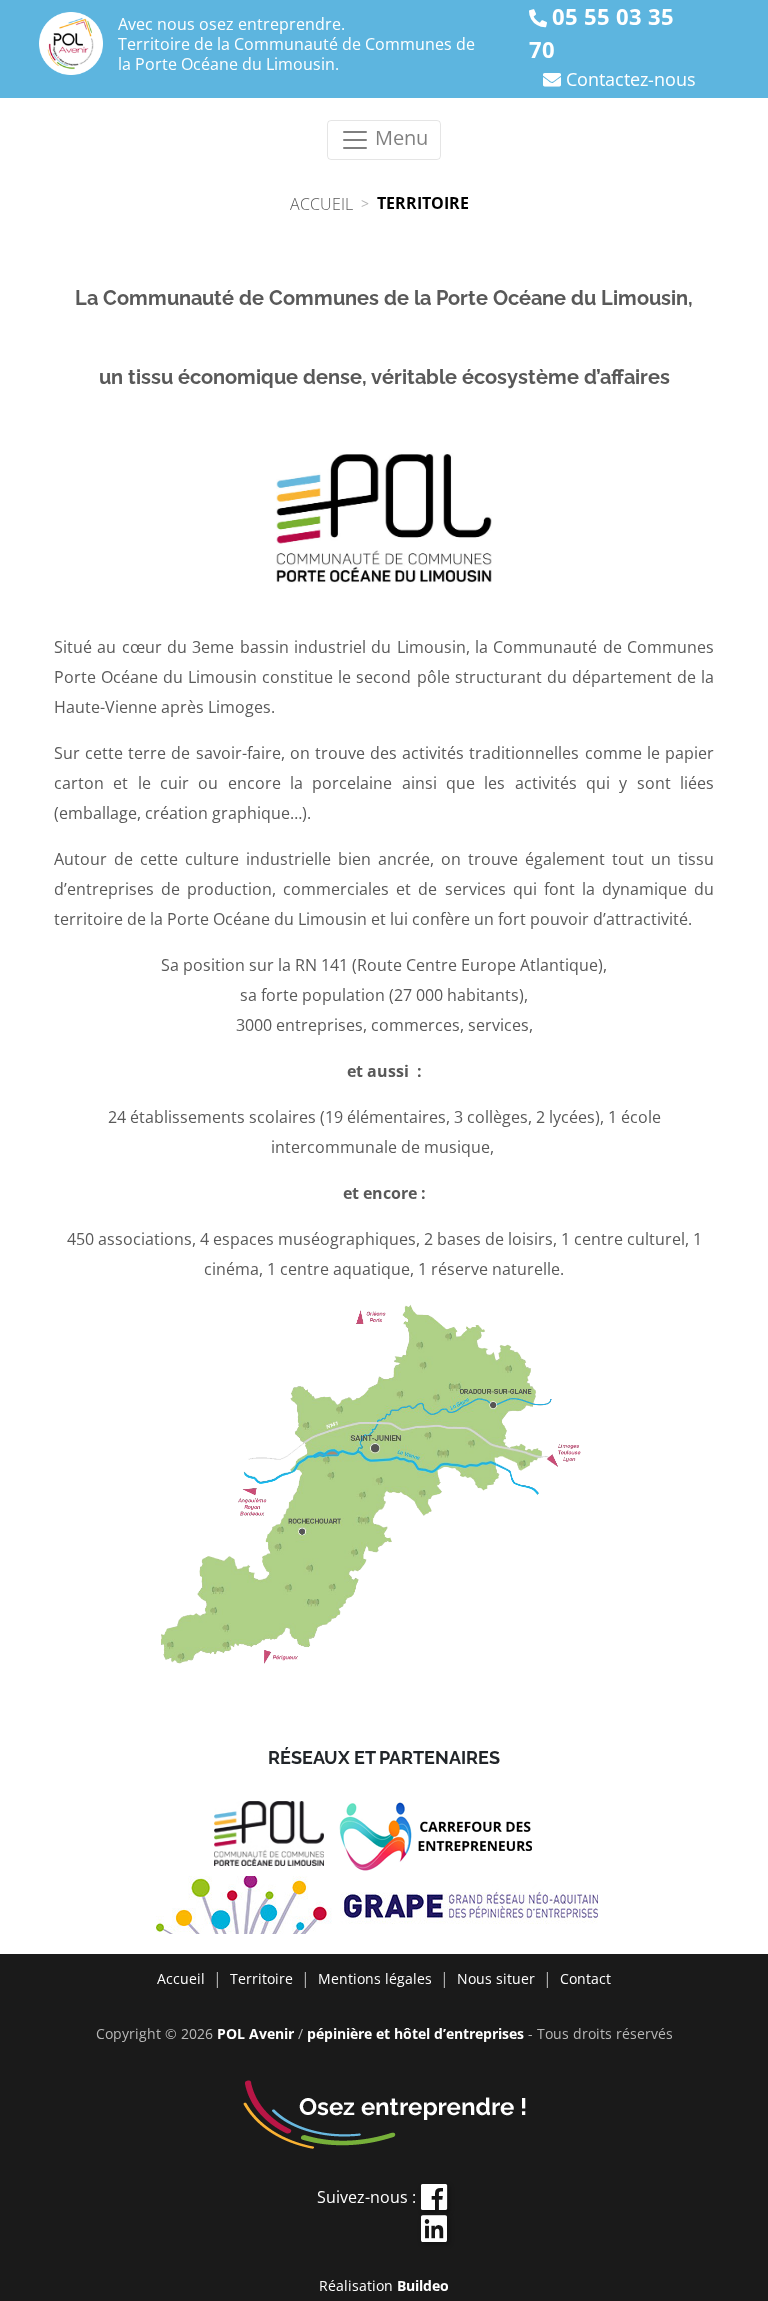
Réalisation (384, 2285)
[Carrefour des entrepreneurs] (446, 1838)
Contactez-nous (631, 79)
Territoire (261, 1978)
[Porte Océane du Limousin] (276, 1838)
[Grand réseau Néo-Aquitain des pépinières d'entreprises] (384, 1907)
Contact (585, 1978)
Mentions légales (375, 1978)
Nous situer (496, 1978)
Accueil (181, 1978)
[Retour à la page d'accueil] (71, 44)
